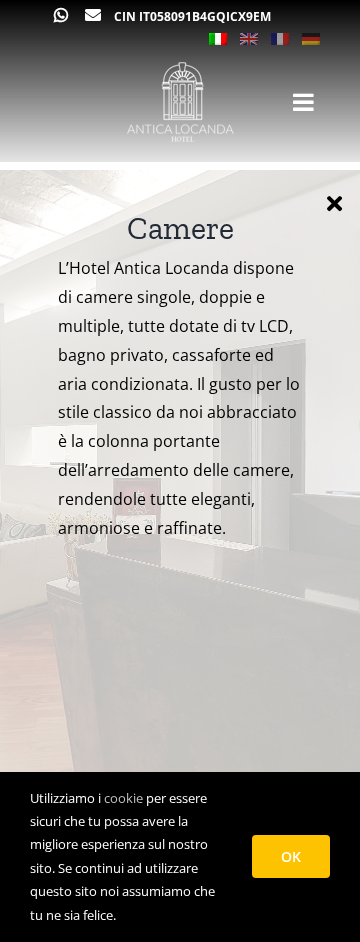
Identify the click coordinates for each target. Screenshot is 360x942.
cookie (123, 798)
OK (291, 856)
